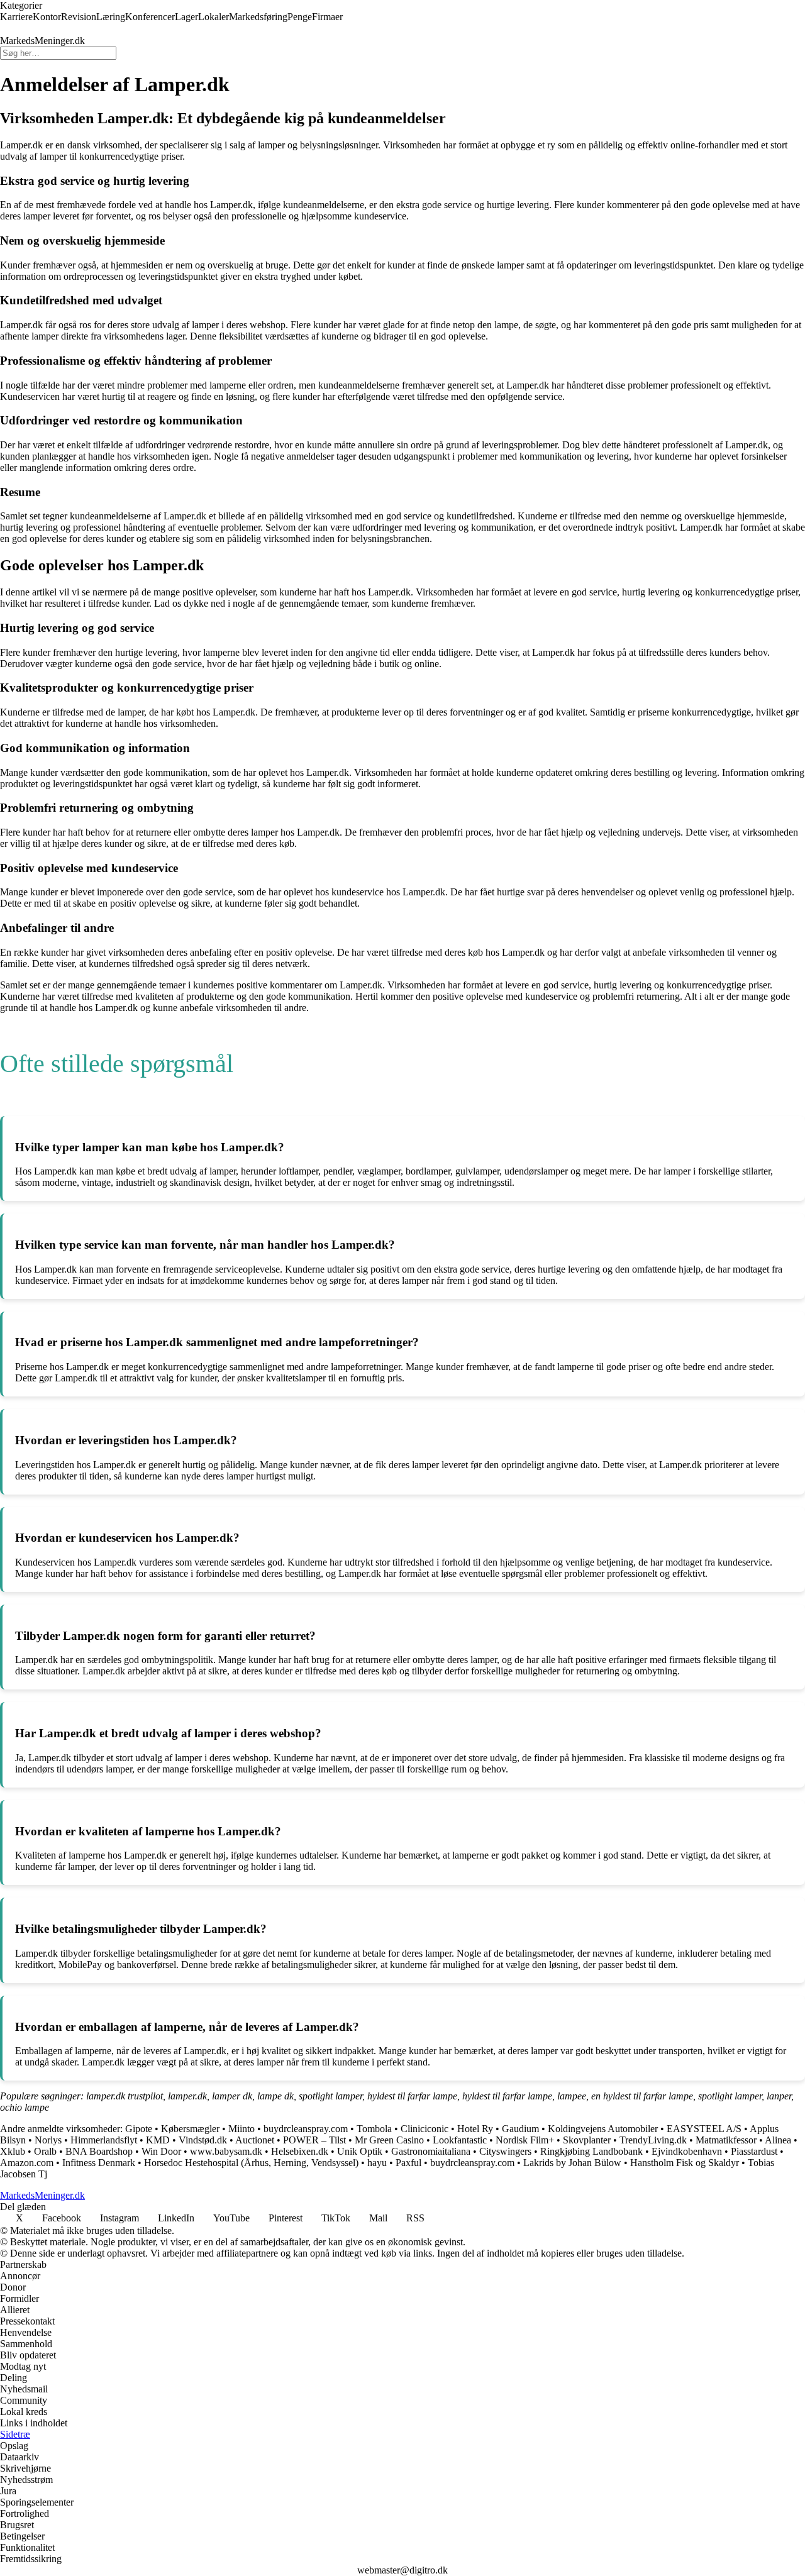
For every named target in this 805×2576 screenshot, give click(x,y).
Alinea (778, 2140)
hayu (377, 2163)
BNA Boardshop (99, 2151)
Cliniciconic (425, 2129)
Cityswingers (505, 2151)
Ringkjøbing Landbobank (591, 2151)
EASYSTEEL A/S (704, 2129)
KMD (158, 2140)
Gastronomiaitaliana (431, 2151)
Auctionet (255, 2140)
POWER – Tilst (314, 2140)
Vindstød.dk (203, 2140)
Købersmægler (190, 2129)
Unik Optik (360, 2151)
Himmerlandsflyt (104, 2140)
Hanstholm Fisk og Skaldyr (685, 2163)
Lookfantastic (460, 2140)
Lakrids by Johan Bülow (572, 2163)
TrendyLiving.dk (653, 2140)
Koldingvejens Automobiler (603, 2129)
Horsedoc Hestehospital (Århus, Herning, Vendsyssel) (251, 2163)
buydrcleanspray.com (306, 2129)
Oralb (45, 2151)
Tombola (374, 2129)
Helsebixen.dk (300, 2151)
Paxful (408, 2163)
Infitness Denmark (99, 2163)
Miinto (241, 2129)
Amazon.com (27, 2163)
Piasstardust (754, 2151)
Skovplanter (587, 2140)
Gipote (139, 2129)
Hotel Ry (475, 2129)
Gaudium (520, 2129)
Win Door (161, 2151)
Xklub (13, 2151)
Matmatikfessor (726, 2140)
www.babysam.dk (226, 2151)
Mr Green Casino (389, 2140)
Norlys (48, 2140)
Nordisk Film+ (525, 2140)
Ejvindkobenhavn (687, 2151)
